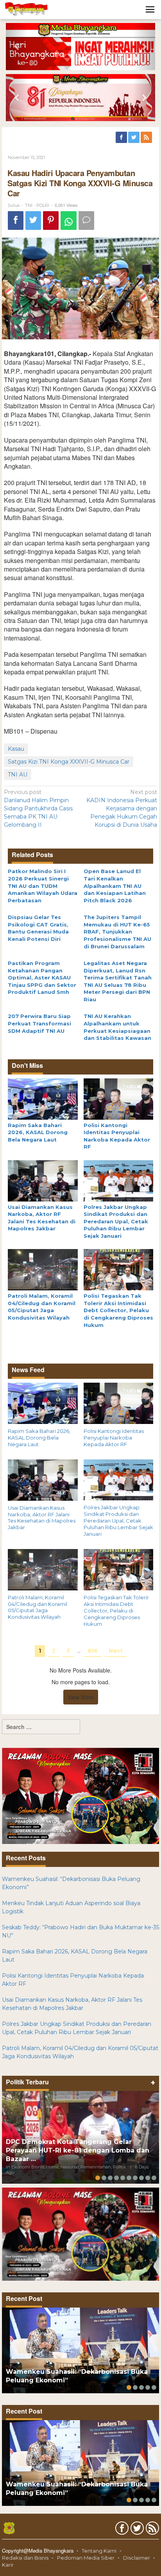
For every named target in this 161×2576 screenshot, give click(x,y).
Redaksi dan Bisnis (25, 2558)
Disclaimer (137, 2558)
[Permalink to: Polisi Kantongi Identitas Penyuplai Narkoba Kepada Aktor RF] (119, 1098)
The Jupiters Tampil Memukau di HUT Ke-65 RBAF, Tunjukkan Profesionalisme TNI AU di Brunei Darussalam (117, 932)
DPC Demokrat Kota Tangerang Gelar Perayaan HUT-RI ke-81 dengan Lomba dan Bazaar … (78, 2150)
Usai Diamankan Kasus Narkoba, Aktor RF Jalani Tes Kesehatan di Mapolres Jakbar (42, 1518)
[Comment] (86, 221)
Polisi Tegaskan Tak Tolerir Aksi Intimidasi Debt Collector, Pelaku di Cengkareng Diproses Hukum (118, 1310)
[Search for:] (41, 1727)
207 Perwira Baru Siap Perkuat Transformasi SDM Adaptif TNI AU (39, 1023)
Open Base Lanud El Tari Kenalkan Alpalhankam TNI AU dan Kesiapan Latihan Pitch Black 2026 (115, 886)
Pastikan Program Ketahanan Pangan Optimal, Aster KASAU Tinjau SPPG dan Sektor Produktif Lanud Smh (42, 977)
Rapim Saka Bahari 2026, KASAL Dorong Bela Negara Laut (38, 1132)
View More (81, 1697)
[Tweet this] (33, 221)
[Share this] (16, 221)
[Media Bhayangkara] (27, 9)
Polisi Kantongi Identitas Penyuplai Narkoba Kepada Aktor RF (114, 1438)
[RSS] (147, 138)
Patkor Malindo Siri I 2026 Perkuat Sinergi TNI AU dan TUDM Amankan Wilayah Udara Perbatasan (43, 886)
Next (116, 1651)
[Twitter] (134, 138)
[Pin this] (51, 221)
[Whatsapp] (69, 221)
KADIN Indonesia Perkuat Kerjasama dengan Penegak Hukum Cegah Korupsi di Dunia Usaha (122, 808)
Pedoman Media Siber (86, 2558)
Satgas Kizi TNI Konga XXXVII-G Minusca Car (69, 762)
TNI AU (18, 775)
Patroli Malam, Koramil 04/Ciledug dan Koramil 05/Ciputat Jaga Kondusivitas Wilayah (38, 1607)
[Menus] (150, 10)
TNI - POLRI (37, 205)
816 (93, 1651)
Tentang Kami (99, 2551)
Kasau (16, 749)
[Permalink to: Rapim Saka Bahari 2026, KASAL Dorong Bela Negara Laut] (43, 1098)
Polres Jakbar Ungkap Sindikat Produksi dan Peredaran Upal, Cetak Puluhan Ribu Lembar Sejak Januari (116, 1221)
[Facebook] (122, 138)
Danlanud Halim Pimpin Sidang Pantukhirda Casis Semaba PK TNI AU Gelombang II (38, 808)
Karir (8, 2565)
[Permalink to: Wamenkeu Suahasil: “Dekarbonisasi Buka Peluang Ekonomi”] (80, 2350)
